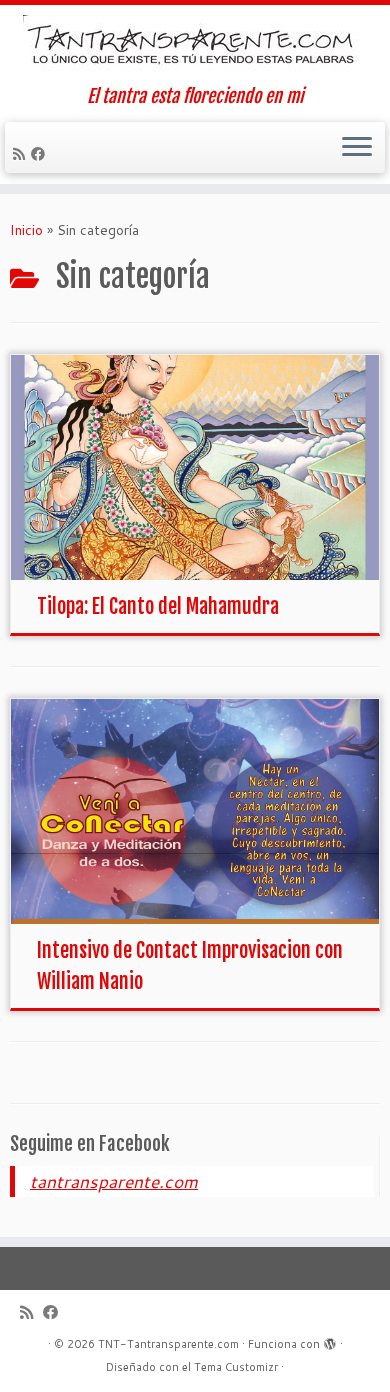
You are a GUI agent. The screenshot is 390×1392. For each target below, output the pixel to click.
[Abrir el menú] (357, 148)
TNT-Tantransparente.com (168, 1344)
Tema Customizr (236, 1367)
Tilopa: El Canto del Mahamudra (158, 606)
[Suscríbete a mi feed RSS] (22, 154)
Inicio (26, 230)
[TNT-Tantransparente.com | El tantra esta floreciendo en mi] (195, 45)
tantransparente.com (114, 1181)
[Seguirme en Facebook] (41, 154)
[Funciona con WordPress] (330, 1340)
